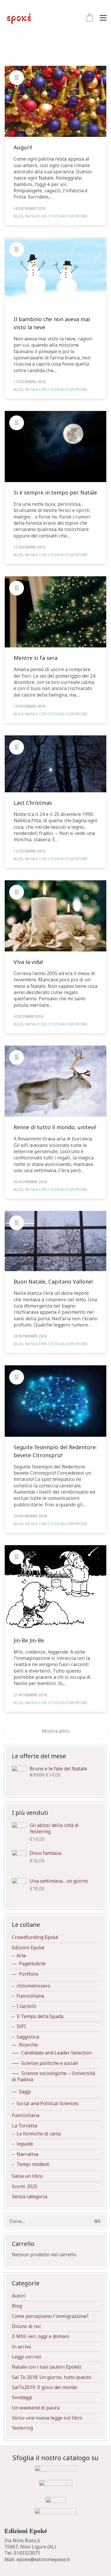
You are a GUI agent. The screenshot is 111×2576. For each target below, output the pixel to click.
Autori (19, 2296)
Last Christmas (33, 803)
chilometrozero (33, 1986)
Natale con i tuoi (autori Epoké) (56, 216)
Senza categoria (29, 2197)
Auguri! (23, 147)
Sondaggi (22, 2397)
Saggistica (28, 2037)
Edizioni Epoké (28, 1948)
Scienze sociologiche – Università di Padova (53, 2076)
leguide (25, 2144)
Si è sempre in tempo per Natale (55, 492)
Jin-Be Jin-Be (29, 1640)
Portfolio (29, 1974)
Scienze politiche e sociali (50, 2063)
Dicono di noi (26, 2326)
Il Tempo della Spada (40, 2016)
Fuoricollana (30, 1996)
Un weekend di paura (36, 2408)
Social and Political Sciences (48, 2104)
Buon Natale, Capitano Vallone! (53, 1281)
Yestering (22, 2428)
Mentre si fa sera (36, 658)
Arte (21, 1956)
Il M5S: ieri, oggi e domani (41, 2336)
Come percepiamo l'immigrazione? (50, 2316)
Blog (18, 216)
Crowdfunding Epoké (35, 1937)
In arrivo (21, 2347)
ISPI (21, 2027)
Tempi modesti (33, 2164)
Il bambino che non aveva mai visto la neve (52, 323)
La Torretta (24, 2126)
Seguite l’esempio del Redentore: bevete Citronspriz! (55, 1451)
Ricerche (28, 2045)
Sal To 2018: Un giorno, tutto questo (52, 2377)
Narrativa (27, 2154)
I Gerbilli (26, 2006)
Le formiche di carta (39, 2134)
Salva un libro (27, 2176)
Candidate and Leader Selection (56, 2053)
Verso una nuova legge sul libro (47, 2418)
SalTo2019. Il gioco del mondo (45, 2387)
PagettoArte (32, 1964)
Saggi (25, 2092)
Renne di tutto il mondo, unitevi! (55, 1127)
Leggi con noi (26, 2357)
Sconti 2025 (25, 2187)
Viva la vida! (28, 962)
